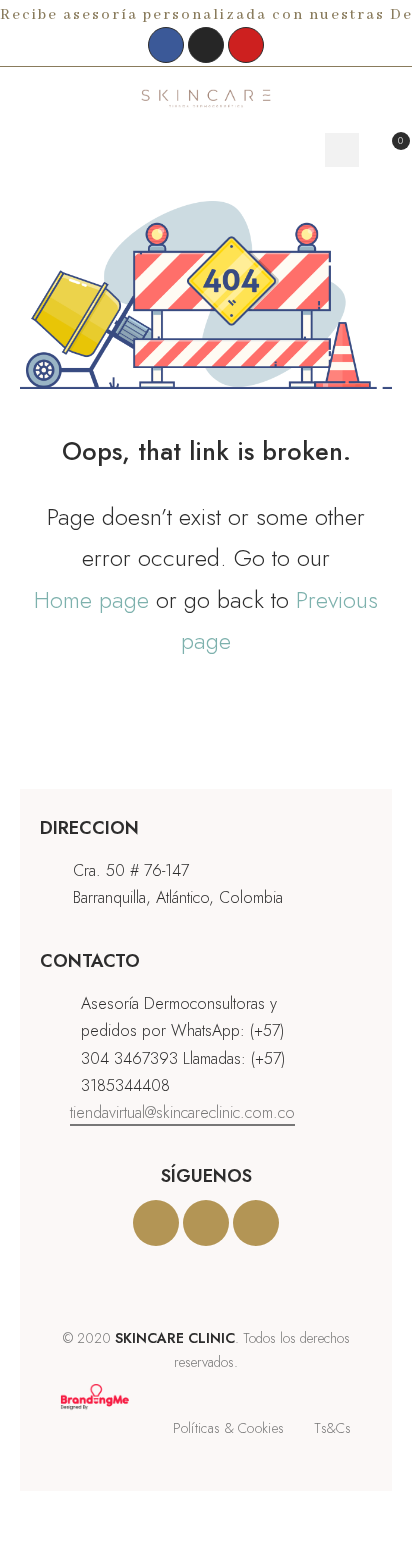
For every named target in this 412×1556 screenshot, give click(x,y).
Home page (91, 599)
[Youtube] (246, 45)
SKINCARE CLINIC (175, 1338)
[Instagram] (206, 45)
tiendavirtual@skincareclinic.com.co (182, 1112)
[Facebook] (166, 45)
